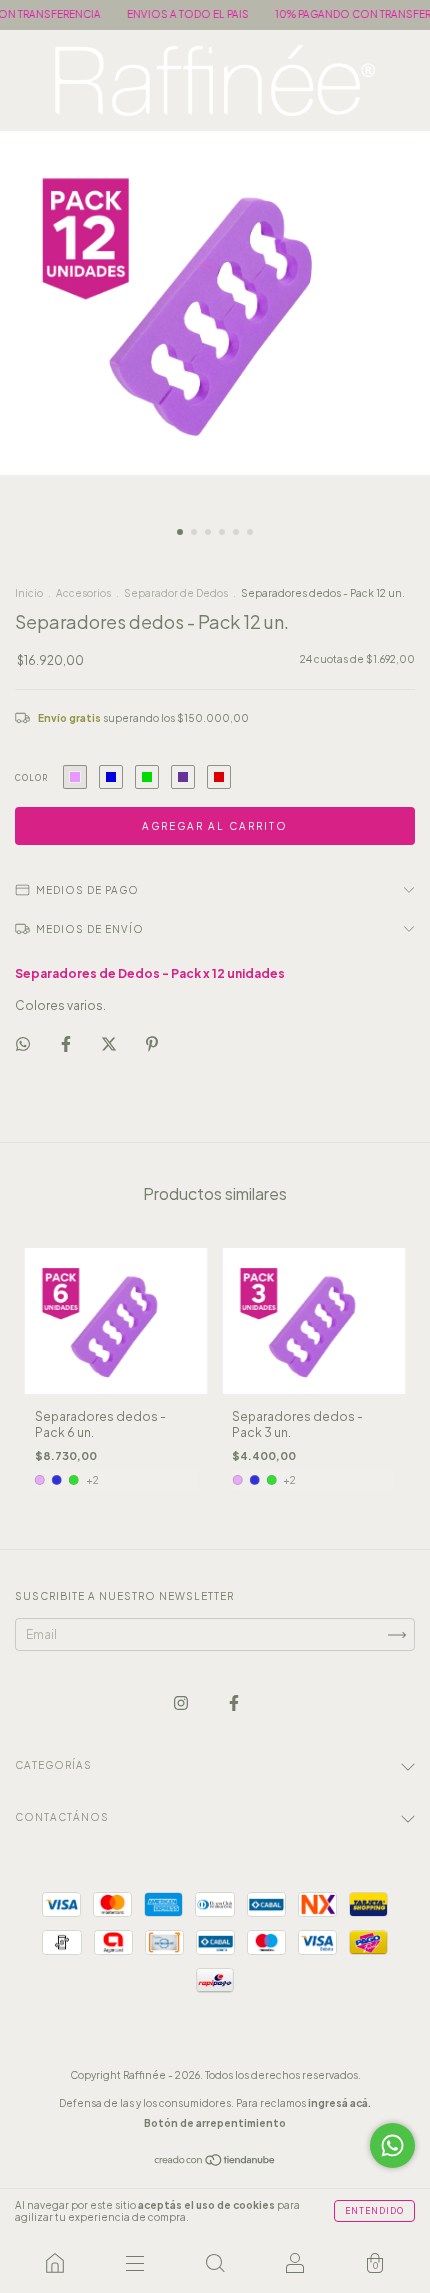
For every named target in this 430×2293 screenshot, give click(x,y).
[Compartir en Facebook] (67, 1044)
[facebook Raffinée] (234, 1703)
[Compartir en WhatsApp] (23, 1044)
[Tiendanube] (215, 2162)
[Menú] (135, 2263)
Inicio (29, 593)
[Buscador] (215, 2263)
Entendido (374, 2211)
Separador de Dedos (176, 593)
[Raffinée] (55, 2263)
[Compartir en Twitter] (110, 1044)
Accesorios (83, 593)
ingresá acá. (339, 2103)
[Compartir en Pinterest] (152, 1044)
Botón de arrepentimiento (215, 2123)
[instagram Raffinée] (182, 1703)
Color (31, 778)
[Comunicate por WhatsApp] (392, 2145)
